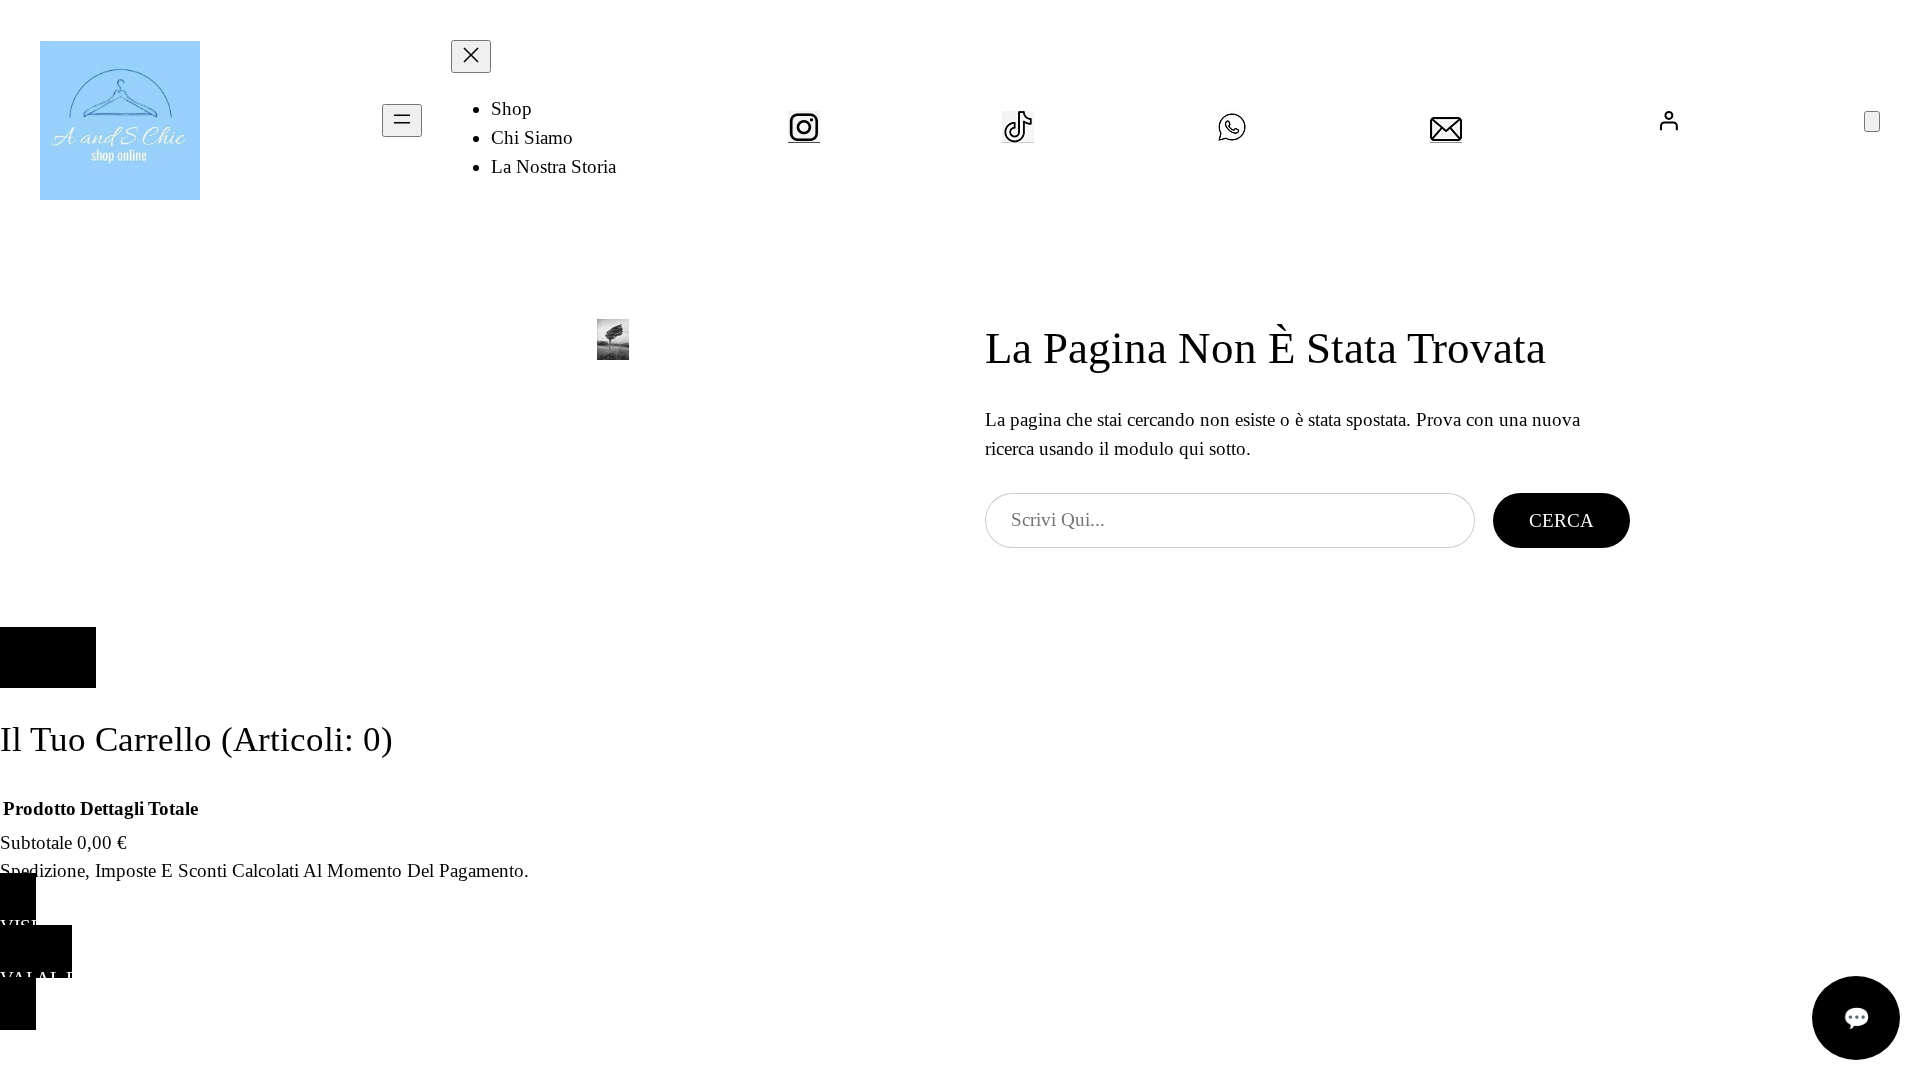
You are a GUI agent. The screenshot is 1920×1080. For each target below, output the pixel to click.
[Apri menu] (402, 120)
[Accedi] (1668, 120)
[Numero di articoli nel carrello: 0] (1872, 121)
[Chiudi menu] (471, 56)
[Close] (48, 657)
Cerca (1561, 520)
